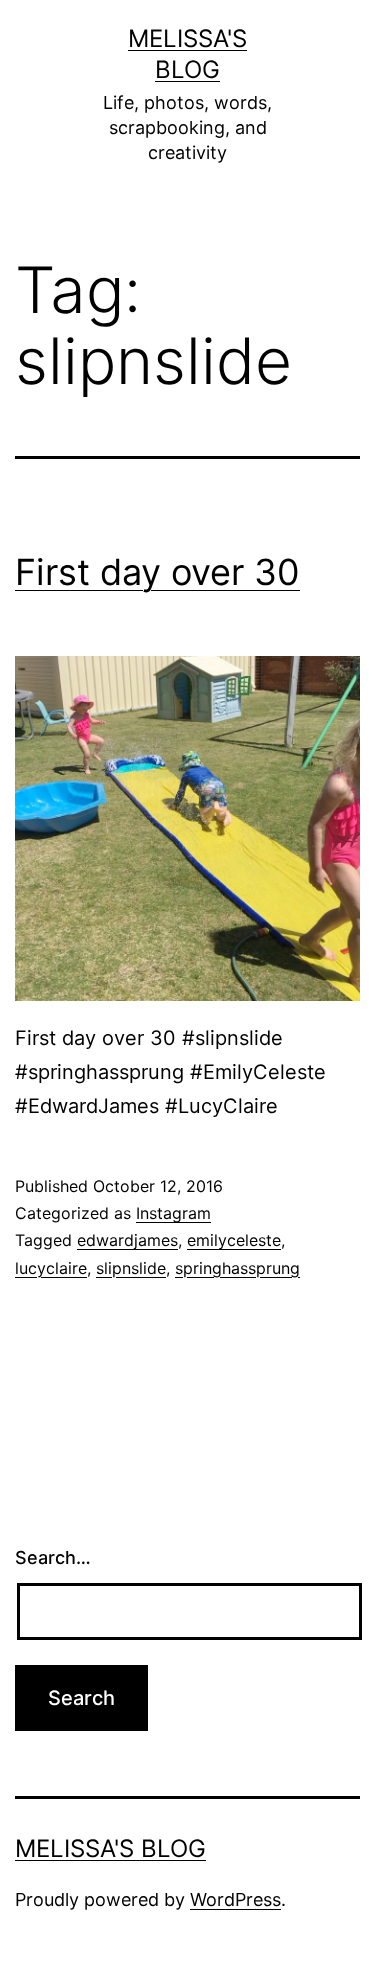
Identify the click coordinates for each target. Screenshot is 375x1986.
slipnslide (131, 1268)
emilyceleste (234, 1240)
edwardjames (127, 1240)
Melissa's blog (110, 1848)
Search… (53, 1557)
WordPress (235, 1899)
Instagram (173, 1213)
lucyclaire (51, 1268)
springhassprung (237, 1268)
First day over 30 (157, 572)
